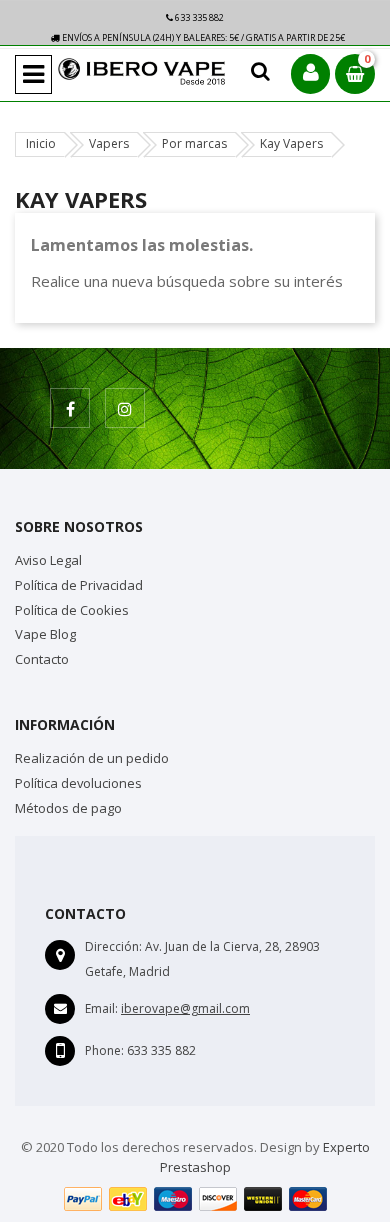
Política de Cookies (72, 610)
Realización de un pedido (92, 758)
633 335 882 (198, 17)
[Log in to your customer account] (310, 74)
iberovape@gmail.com (185, 1008)
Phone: (104, 1050)
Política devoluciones (78, 783)
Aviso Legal (48, 560)
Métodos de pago (68, 808)
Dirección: (113, 946)
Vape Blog (45, 634)
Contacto (42, 659)
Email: (101, 1008)
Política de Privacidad (79, 585)
